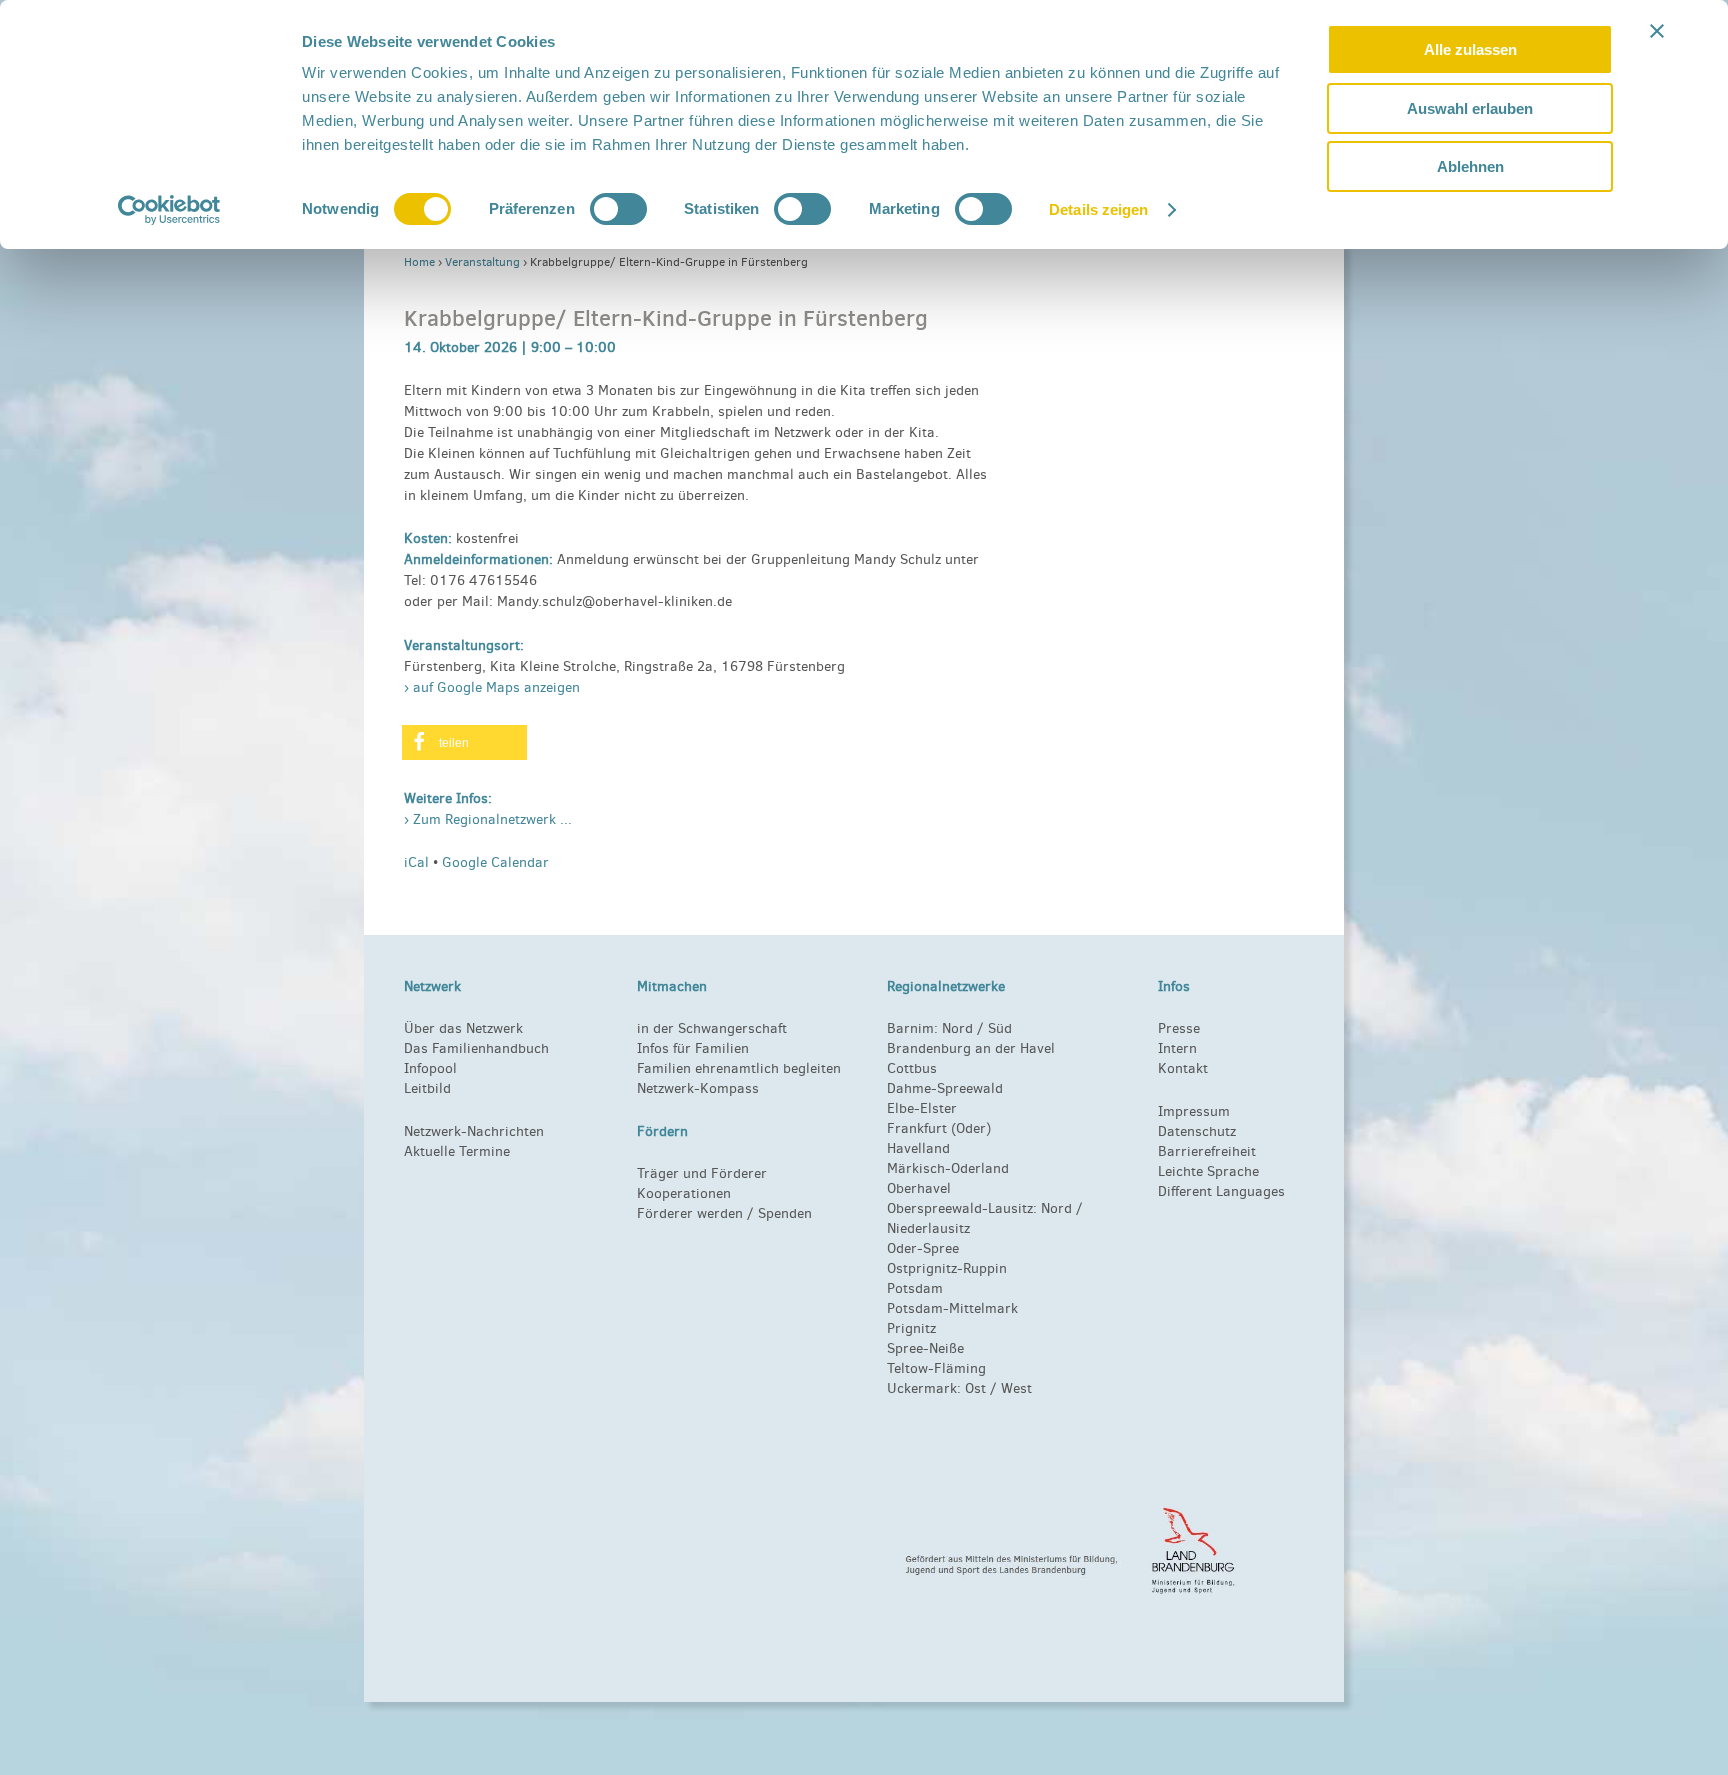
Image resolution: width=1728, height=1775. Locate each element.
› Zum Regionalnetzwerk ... (488, 819)
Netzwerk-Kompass (698, 1088)
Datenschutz (1197, 1131)
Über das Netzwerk (463, 1028)
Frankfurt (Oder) (939, 1128)
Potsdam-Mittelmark (952, 1308)
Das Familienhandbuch (476, 1048)
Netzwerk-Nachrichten (474, 1131)
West (1016, 1388)
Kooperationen (684, 1193)
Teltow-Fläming (936, 1368)
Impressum (1194, 1111)
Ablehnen (1470, 166)
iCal (416, 862)
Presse (1179, 1028)
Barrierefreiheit (1207, 1151)
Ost (975, 1388)
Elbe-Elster (922, 1108)
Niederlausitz (928, 1228)
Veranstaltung (482, 262)
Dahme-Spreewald (945, 1088)
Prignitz (911, 1328)
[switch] (618, 209)
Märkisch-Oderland (948, 1168)
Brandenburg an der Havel (971, 1048)
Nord (957, 1028)
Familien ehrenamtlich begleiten (739, 1068)
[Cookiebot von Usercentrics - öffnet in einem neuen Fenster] (169, 210)
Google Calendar (495, 862)
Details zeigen (1098, 209)
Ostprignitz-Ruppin (947, 1268)
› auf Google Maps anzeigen (492, 687)
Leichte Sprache (1208, 1171)
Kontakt (1183, 1068)
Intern (1177, 1048)
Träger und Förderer (702, 1173)
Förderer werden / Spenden (724, 1213)
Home (419, 262)
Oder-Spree (923, 1248)
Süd (998, 1028)
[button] (464, 742)
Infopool (430, 1068)
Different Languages (1221, 1191)
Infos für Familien (693, 1048)
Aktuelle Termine (457, 1151)
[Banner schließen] (1657, 31)
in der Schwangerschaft (712, 1028)
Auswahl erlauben (1470, 108)
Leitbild (427, 1088)
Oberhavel (919, 1188)
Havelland (918, 1148)
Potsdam (915, 1288)
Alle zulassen (1470, 49)
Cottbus (912, 1068)
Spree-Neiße (925, 1348)
